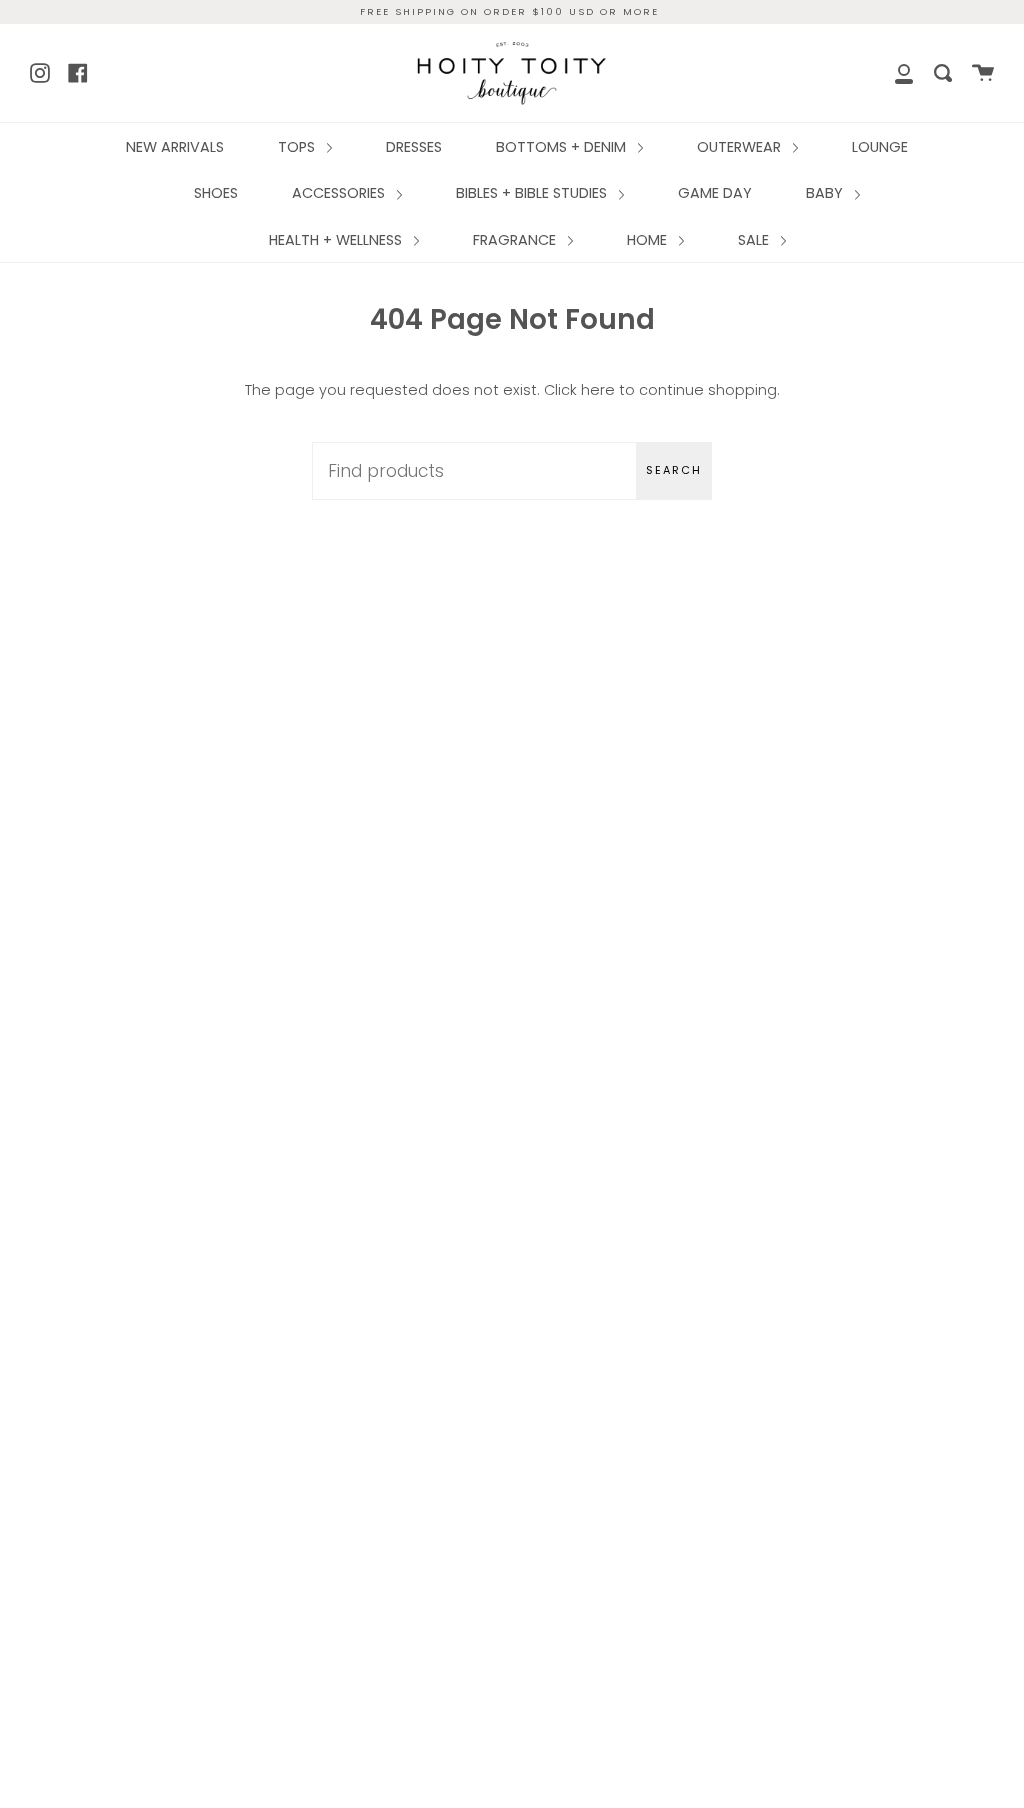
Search (674, 470)
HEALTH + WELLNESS (337, 240)
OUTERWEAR (741, 147)
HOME (649, 240)
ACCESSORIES (340, 193)
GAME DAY (715, 193)
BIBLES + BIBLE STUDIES (533, 193)
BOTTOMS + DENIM (563, 147)
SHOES (216, 193)
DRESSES (414, 147)
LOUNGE (880, 147)
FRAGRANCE (516, 240)
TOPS (298, 147)
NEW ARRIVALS (175, 147)
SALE (755, 240)
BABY (826, 193)
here (598, 390)
